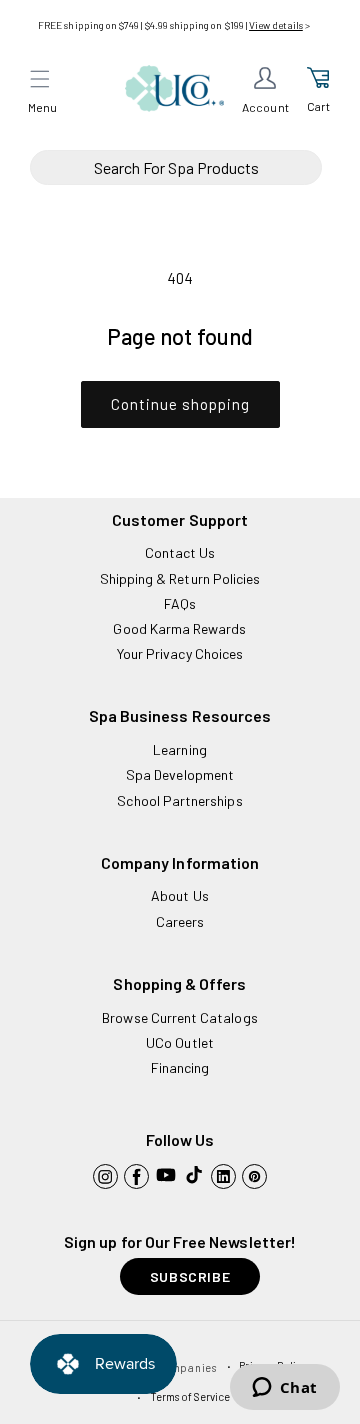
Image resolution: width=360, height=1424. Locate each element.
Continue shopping (180, 404)
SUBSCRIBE (190, 1276)
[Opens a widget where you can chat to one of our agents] (284, 1389)
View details (276, 25)
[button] (40, 79)
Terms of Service (190, 1396)
